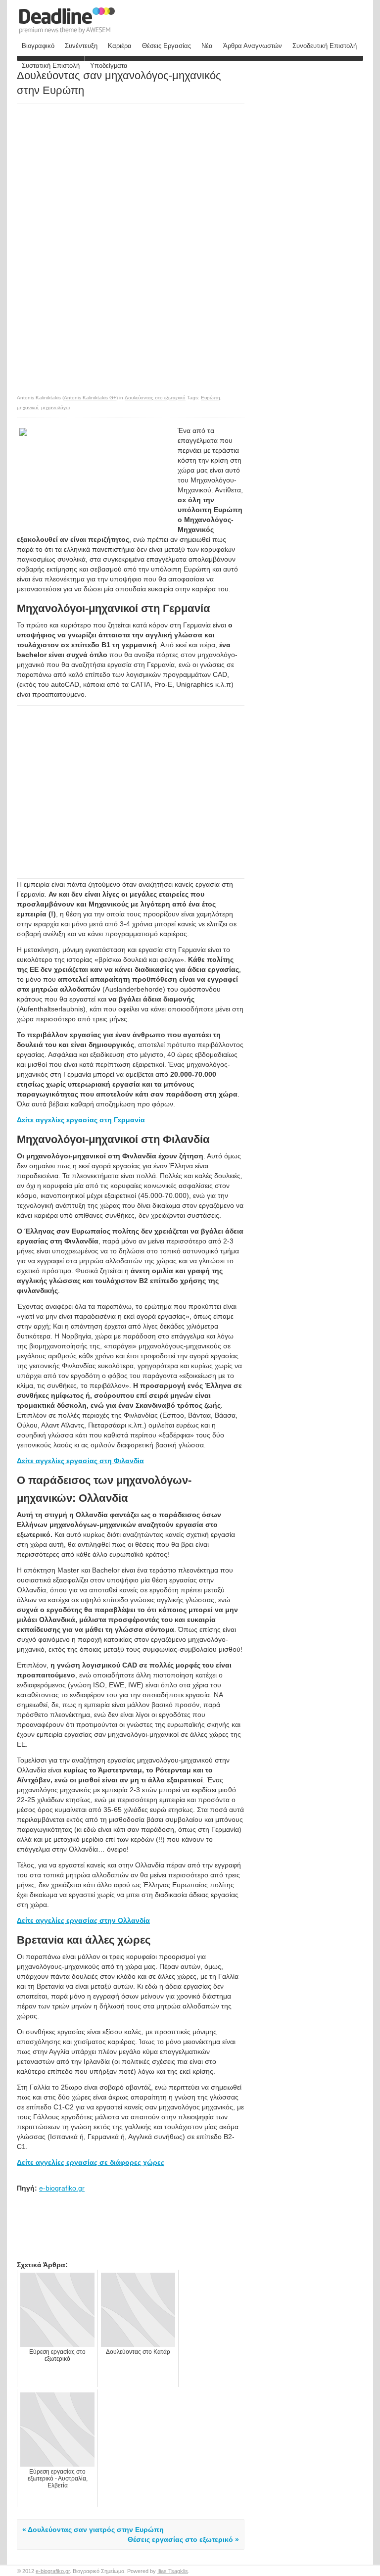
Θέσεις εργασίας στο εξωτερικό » (183, 2539)
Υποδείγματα (109, 66)
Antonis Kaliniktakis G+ (90, 398)
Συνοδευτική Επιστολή (325, 46)
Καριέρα (120, 46)
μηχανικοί (27, 407)
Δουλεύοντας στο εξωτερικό (155, 398)
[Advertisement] (100, 173)
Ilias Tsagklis (173, 2571)
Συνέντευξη (81, 46)
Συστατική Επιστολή (51, 66)
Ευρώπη (211, 398)
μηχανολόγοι (55, 407)
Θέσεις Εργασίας (166, 46)
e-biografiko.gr (62, 2188)
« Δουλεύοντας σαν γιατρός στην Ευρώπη (93, 2529)
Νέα (207, 46)
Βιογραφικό (38, 46)
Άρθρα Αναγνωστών (253, 46)
